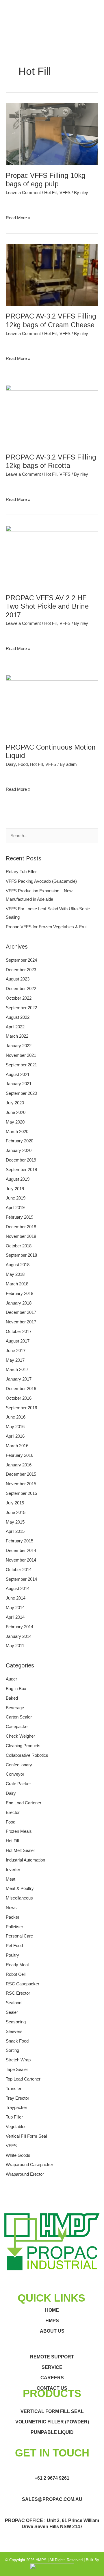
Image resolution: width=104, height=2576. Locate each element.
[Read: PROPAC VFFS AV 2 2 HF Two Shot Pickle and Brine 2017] (52, 556)
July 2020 (15, 1103)
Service (52, 2367)
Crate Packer (18, 1784)
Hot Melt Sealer (20, 1850)
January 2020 (19, 1150)
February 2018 (19, 1294)
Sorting (12, 2050)
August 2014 (18, 1589)
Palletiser (14, 1927)
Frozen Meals (19, 1831)
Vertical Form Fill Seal (52, 2411)
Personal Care (19, 1936)
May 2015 (15, 1522)
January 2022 (19, 1046)
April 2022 (15, 1027)
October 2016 (19, 1398)
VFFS (65, 193)
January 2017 (19, 1379)
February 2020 (19, 1141)
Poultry (12, 1955)
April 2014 (15, 1617)
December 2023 (21, 970)
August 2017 (18, 1341)
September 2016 (21, 1408)
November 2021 (21, 1055)
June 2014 (16, 1598)
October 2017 (19, 1332)
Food (23, 764)
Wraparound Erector (25, 2174)
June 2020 (16, 1112)
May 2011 (15, 1646)
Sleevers (14, 2032)
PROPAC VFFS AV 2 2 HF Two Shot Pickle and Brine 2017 (47, 606)
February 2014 (19, 1627)
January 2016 (19, 1465)
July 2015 (15, 1503)
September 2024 (21, 960)
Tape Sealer (17, 2070)
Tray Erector (17, 2098)
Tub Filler (14, 2117)
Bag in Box (16, 1689)
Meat (11, 1879)
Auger (11, 1679)
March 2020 (17, 1132)
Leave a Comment (23, 193)
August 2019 (18, 1179)
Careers (52, 2378)
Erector (13, 1812)
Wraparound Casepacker (29, 2165)
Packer (13, 1917)
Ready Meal (17, 1965)
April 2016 (15, 1436)
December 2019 (21, 1160)
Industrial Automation (25, 1860)
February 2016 (19, 1455)
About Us (52, 2331)
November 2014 (21, 1560)
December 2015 (21, 1474)
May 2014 (15, 1608)
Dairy (11, 764)
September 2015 (21, 1493)
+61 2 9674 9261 (52, 2478)
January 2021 (19, 1084)
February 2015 (19, 1541)
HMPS (52, 2321)
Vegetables (16, 2127)
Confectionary (19, 1765)
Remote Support (52, 2357)
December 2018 (21, 1227)
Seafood (14, 2003)
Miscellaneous (19, 1898)
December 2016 (21, 1389)
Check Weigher (20, 1736)
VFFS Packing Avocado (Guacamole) (41, 881)
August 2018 (18, 1265)
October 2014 (19, 1570)
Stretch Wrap (18, 2060)
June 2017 (16, 1351)
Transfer (14, 2089)
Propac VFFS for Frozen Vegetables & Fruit (47, 927)
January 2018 (19, 1303)
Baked (12, 1698)
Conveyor (15, 1774)
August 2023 (18, 979)
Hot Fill (51, 193)
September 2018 (21, 1255)
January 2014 (19, 1636)
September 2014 (21, 1579)
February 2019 (19, 1217)
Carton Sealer (19, 1717)
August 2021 (18, 1074)
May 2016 (15, 1427)
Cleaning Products (23, 1746)
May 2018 (15, 1274)
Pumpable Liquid (52, 2432)
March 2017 (17, 1370)
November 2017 (21, 1322)
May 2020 (15, 1122)
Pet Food (14, 1946)
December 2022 (21, 989)
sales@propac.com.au (52, 2499)
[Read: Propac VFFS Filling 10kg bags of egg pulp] (52, 134)
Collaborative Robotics (27, 1755)
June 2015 (16, 1513)
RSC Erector (18, 1993)
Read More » (18, 217)
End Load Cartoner (24, 1803)
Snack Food (17, 2041)
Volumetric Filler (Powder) (52, 2422)
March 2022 (17, 1036)
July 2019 (15, 1189)
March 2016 (17, 1446)
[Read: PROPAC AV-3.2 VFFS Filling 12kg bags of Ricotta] (52, 415)
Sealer (12, 2012)
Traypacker (16, 2108)
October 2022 (19, 998)
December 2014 (21, 1551)
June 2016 (16, 1417)
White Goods (18, 2155)
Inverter (13, 1870)
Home (52, 2310)
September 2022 (21, 1008)
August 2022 (18, 1017)
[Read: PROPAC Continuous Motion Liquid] (52, 705)
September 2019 (21, 1170)
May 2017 (15, 1360)
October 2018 (19, 1246)
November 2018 (21, 1236)
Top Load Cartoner (23, 2079)
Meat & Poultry (20, 1888)
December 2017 (21, 1312)
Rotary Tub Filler (21, 872)
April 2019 (15, 1208)
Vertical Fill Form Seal (26, 2136)
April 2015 (15, 1531)
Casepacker (17, 1727)
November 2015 (21, 1484)
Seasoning (16, 2022)
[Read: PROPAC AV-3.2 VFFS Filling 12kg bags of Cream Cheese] (52, 275)
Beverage (15, 1708)
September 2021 (21, 1065)
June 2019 (16, 1198)
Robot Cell (16, 1974)
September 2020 (21, 1093)
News (11, 1908)
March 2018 (17, 1284)
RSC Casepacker (23, 1984)
